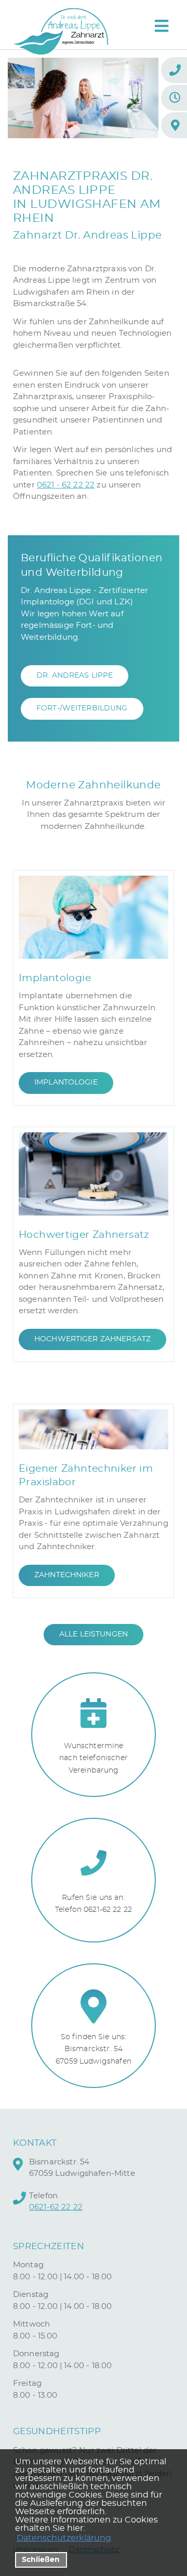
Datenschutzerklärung (64, 2538)
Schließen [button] (41, 2560)
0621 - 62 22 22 (66, 485)
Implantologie (66, 1082)
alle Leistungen (94, 1634)
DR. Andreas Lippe (75, 676)
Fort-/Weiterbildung (82, 708)
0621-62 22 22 (56, 2207)
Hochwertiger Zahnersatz (92, 1339)
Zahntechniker (67, 1575)
